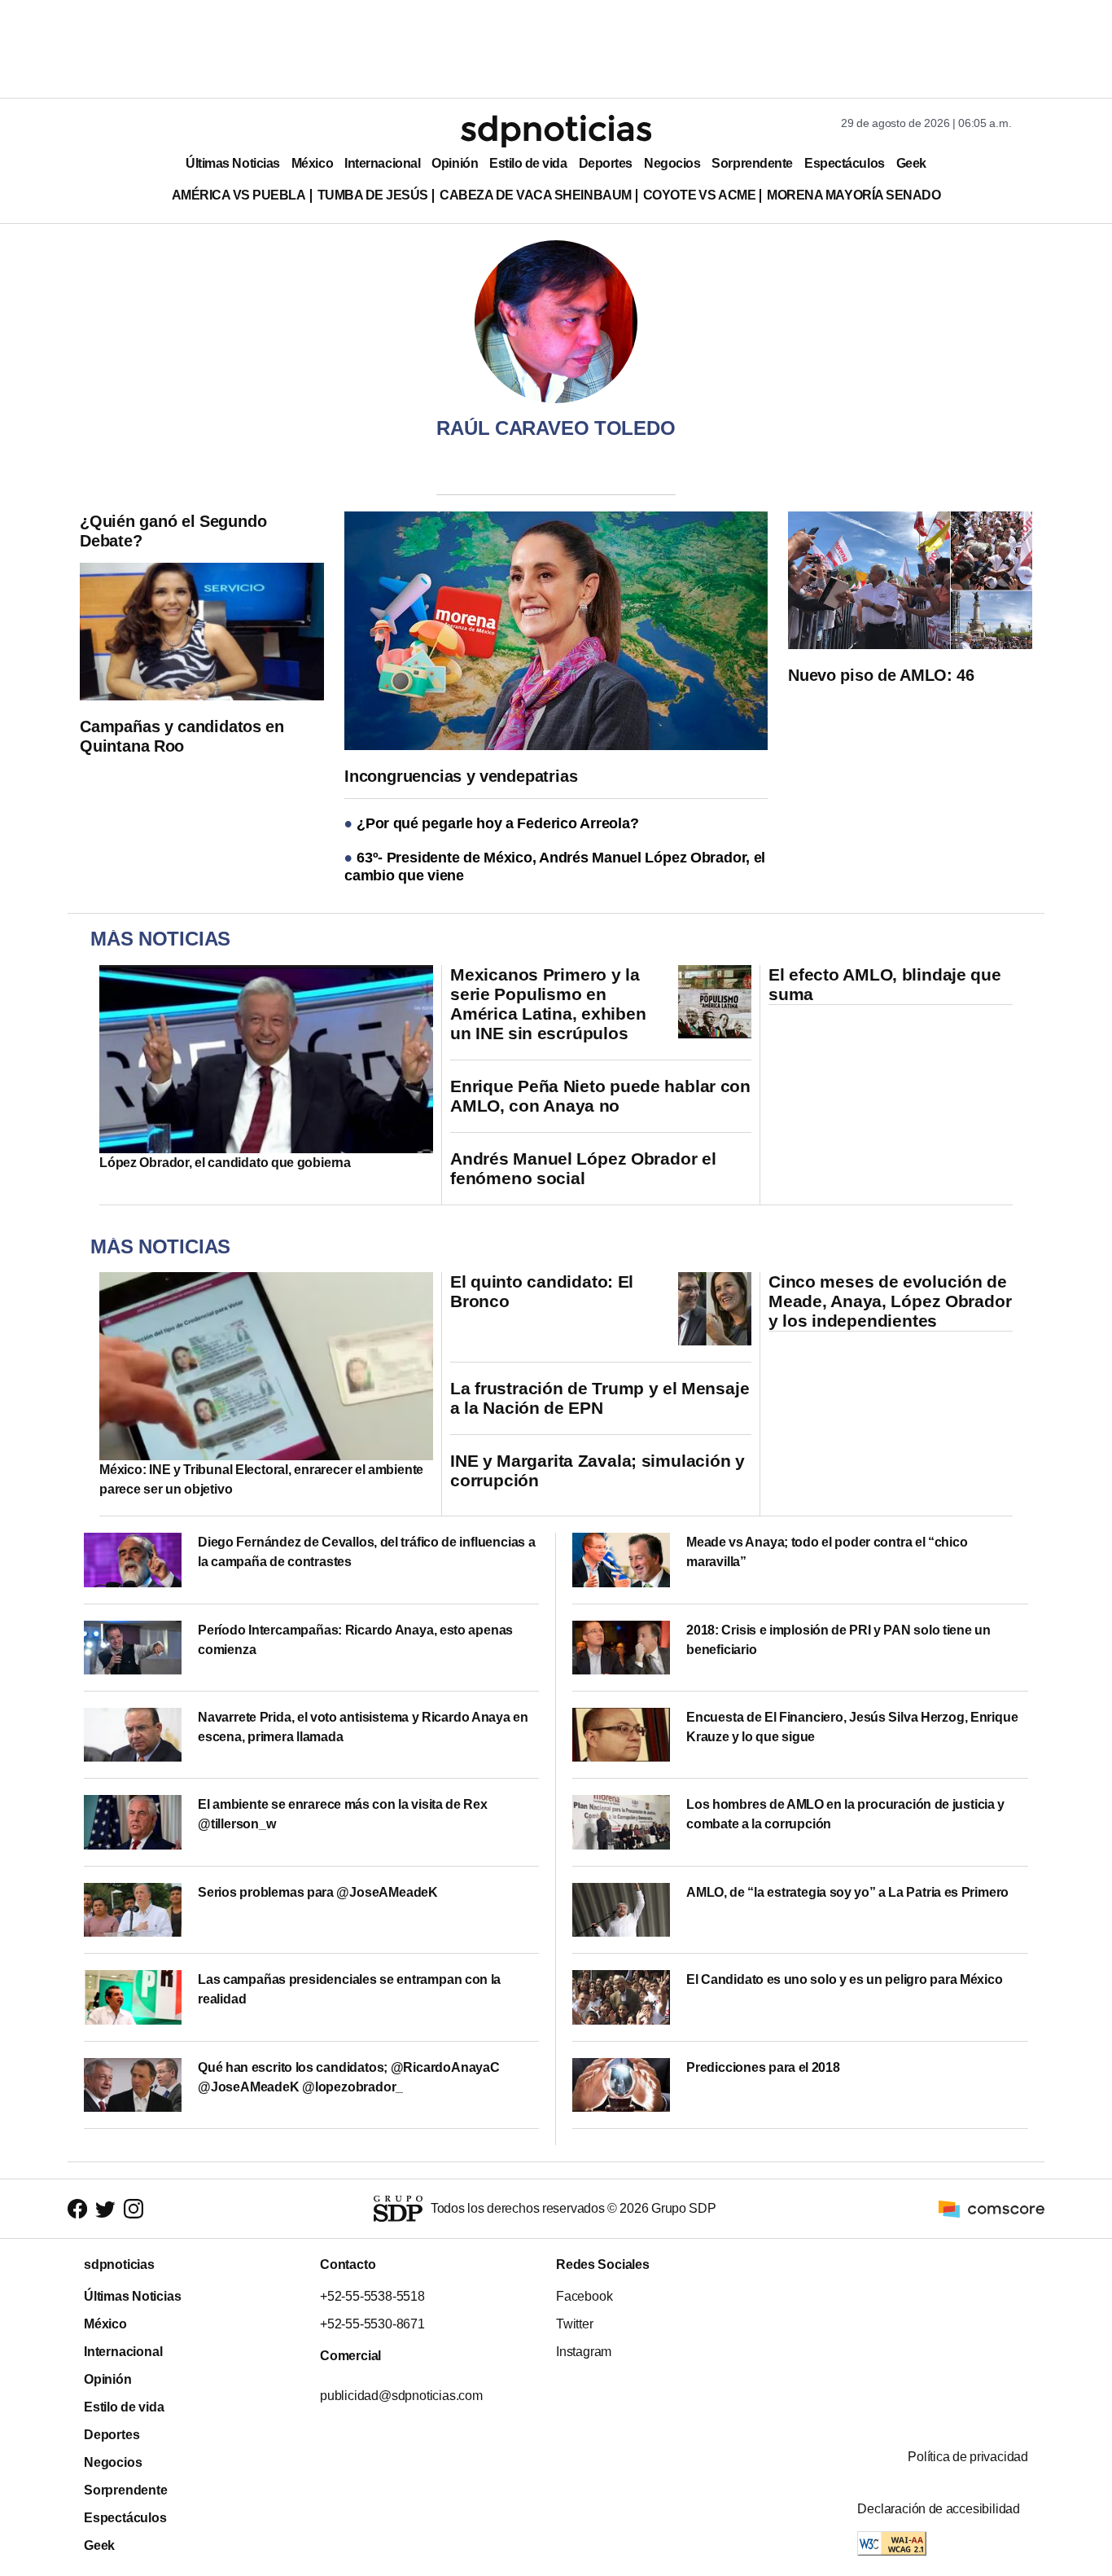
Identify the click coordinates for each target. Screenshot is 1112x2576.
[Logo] (556, 131)
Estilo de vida (528, 163)
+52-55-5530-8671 (372, 2324)
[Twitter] (105, 2209)
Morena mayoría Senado (854, 195)
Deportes (606, 163)
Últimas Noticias (233, 163)
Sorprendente (752, 163)
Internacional (382, 163)
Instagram (584, 2352)
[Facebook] (77, 2209)
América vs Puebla (239, 195)
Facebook (584, 2296)
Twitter (575, 2324)
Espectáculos (845, 163)
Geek (911, 163)
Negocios (672, 163)
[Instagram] (134, 2209)
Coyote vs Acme (699, 195)
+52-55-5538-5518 (372, 2296)
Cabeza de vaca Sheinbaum (536, 195)
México (312, 163)
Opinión (455, 163)
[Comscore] (992, 2207)
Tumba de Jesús (373, 195)
